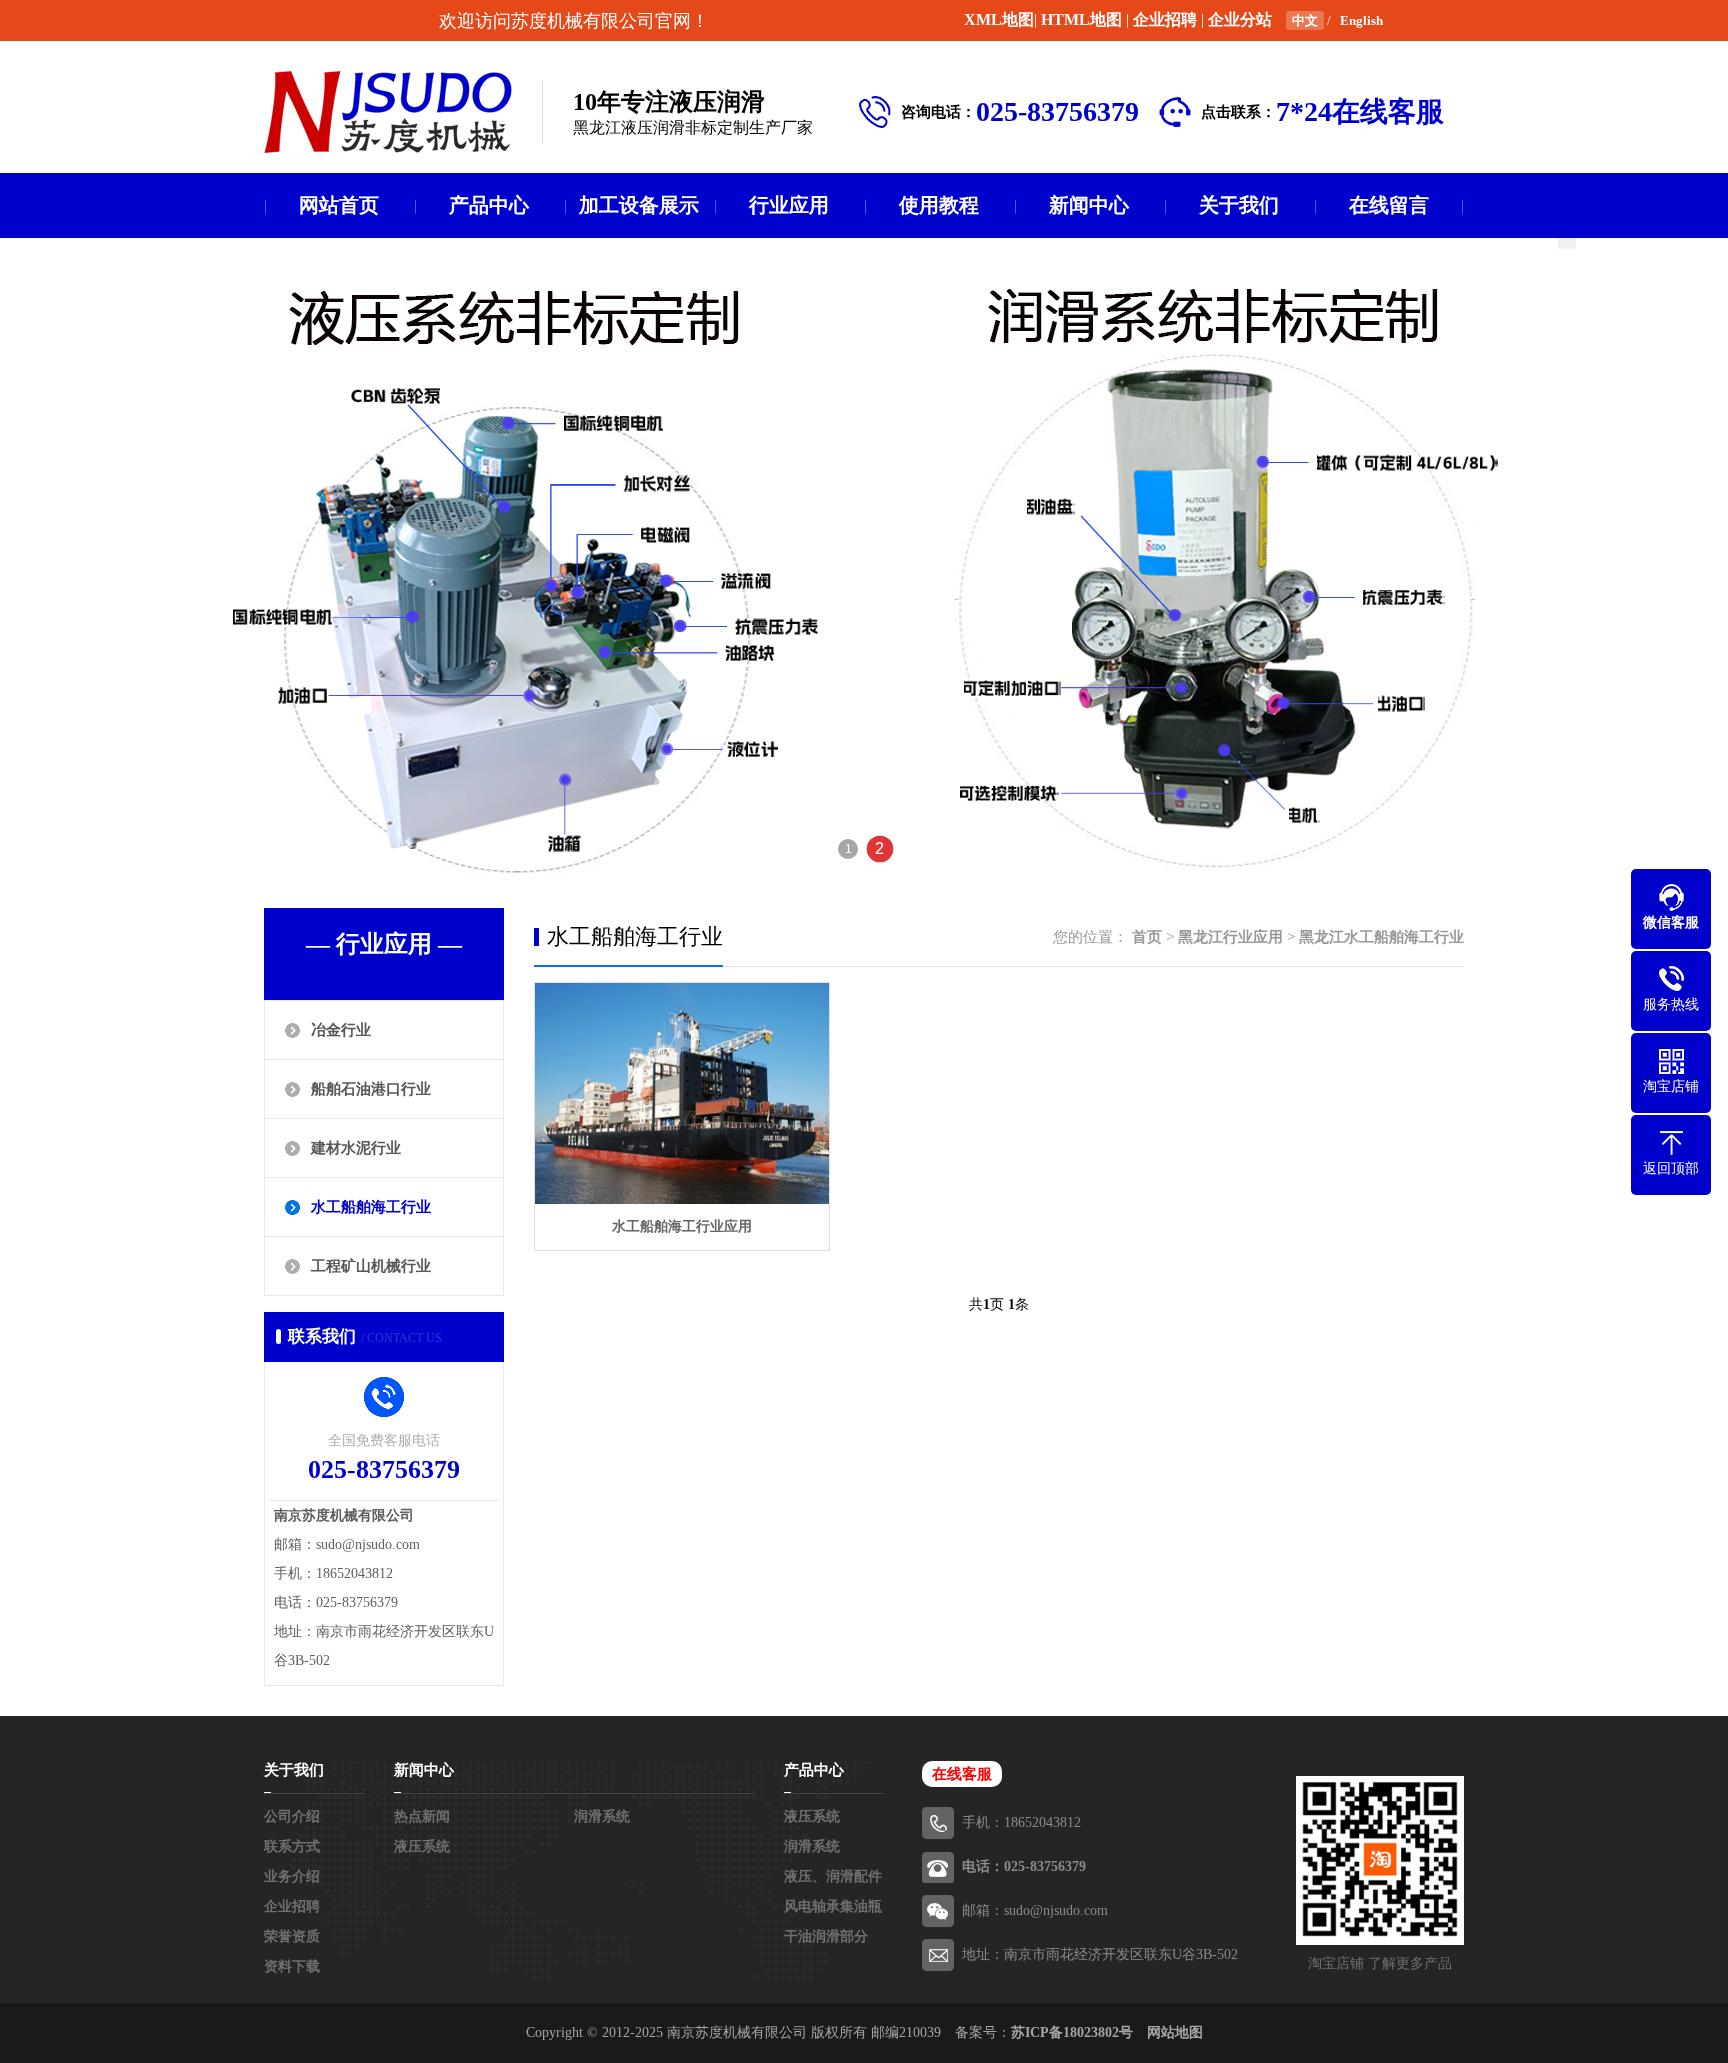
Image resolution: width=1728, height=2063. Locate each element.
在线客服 (962, 1774)
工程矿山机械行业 (371, 1266)
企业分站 (1240, 19)
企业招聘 (1165, 19)
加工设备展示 (639, 205)
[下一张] (1553, 563)
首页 (1147, 937)
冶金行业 (341, 1030)
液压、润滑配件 (833, 1876)
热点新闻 (422, 1816)
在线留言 (1389, 205)
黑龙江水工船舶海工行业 (1381, 937)
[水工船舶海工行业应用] (682, 1093)
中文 (1305, 20)
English (1361, 20)
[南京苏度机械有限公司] (388, 112)
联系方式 (292, 1846)
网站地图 (1175, 2032)
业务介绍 (292, 1876)
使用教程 (939, 205)
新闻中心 (1089, 205)
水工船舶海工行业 (371, 1207)
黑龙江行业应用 (1230, 937)
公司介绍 (292, 1816)
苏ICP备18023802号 (1072, 2032)
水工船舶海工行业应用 (682, 1226)
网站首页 (339, 205)
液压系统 (422, 1846)
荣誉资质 (292, 1936)
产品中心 (489, 205)
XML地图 (999, 19)
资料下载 (292, 1966)
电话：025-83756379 (1024, 1866)
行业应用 (789, 205)
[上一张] (175, 563)
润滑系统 (602, 1816)
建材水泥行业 (356, 1148)
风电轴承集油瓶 (833, 1906)
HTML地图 (1081, 19)
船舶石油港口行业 (371, 1089)
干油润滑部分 (826, 1936)
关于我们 (1239, 205)
